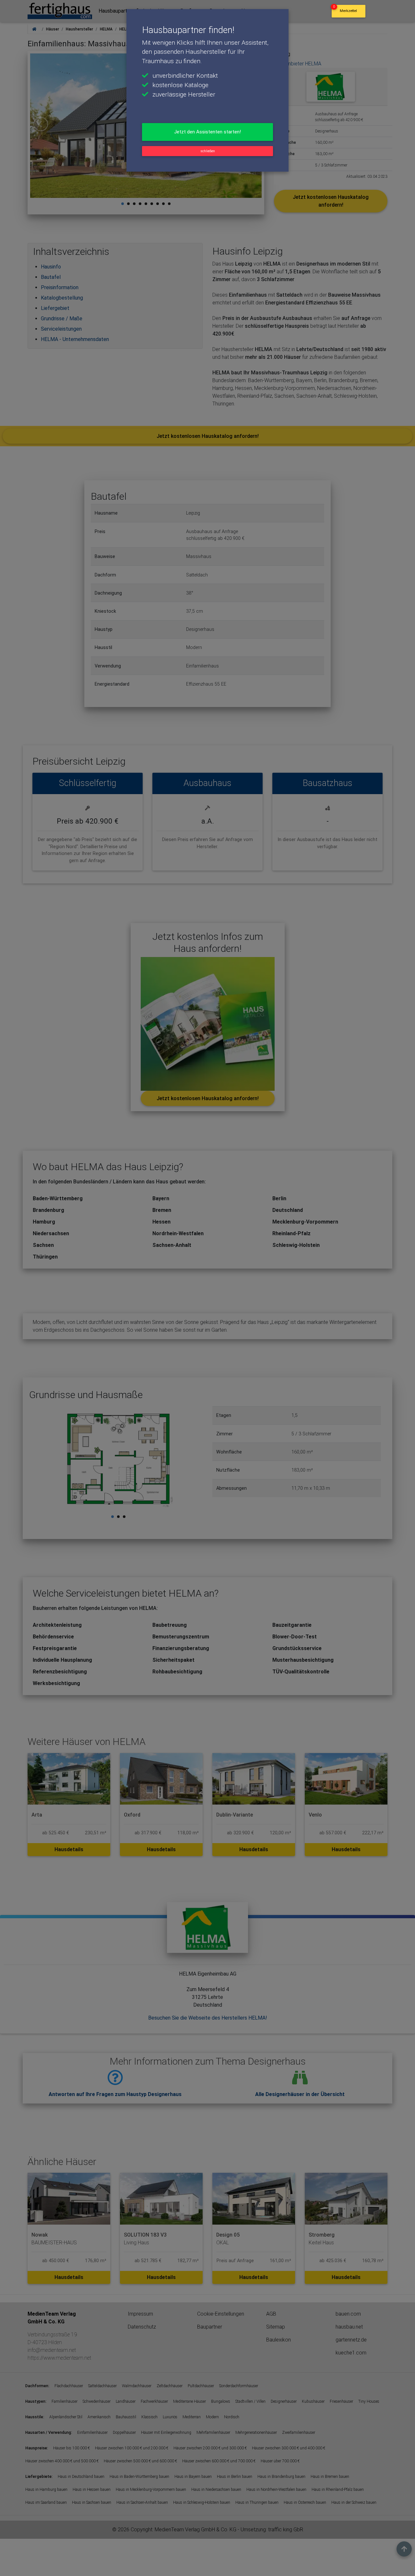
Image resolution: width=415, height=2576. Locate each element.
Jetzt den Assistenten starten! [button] (207, 132)
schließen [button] (208, 151)
